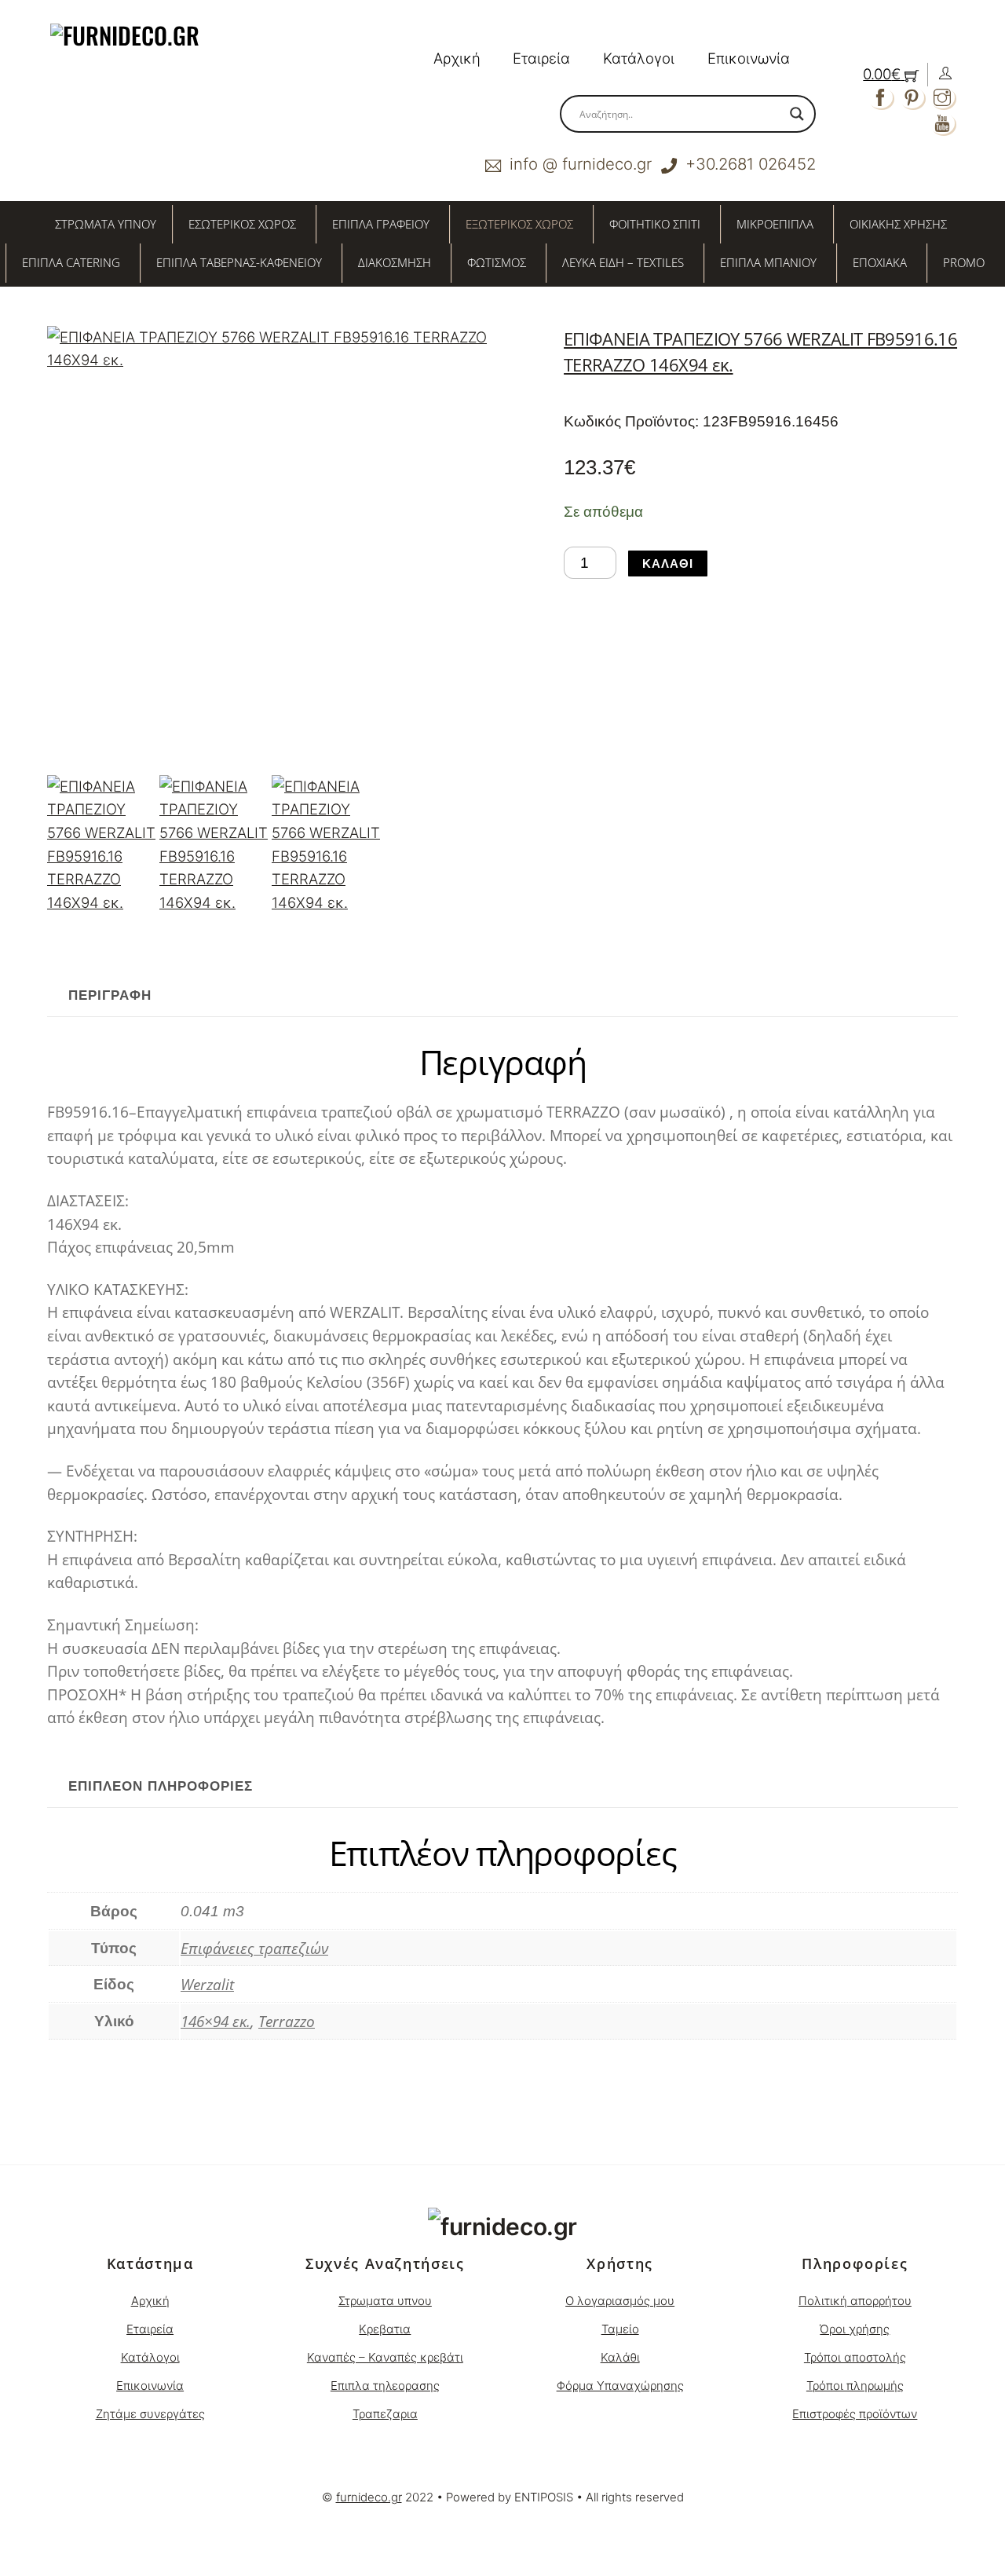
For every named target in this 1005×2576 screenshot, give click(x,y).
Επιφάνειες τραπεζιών (254, 1948)
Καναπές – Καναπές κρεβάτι (385, 2357)
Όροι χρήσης (855, 2329)
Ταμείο (620, 2329)
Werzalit (207, 1984)
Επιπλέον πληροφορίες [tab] (161, 1786)
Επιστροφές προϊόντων (855, 2414)
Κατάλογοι (639, 58)
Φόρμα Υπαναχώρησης (620, 2386)
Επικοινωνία (749, 58)
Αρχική (457, 58)
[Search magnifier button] (797, 114)
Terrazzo (287, 2021)
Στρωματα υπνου (385, 2301)
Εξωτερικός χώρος (249, 2117)
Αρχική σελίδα (86, 2117)
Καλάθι (668, 563)
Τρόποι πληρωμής (855, 2386)
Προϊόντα (161, 2117)
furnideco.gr (369, 2497)
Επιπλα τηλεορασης (385, 2386)
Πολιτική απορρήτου (855, 2301)
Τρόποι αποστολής (855, 2357)
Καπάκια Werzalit (360, 2117)
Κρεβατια (385, 2329)
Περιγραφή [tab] (110, 995)
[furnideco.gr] (502, 2227)
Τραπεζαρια (385, 2414)
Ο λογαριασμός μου (620, 2301)
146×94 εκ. (216, 2021)
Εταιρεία (541, 58)
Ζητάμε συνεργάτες (150, 2414)
